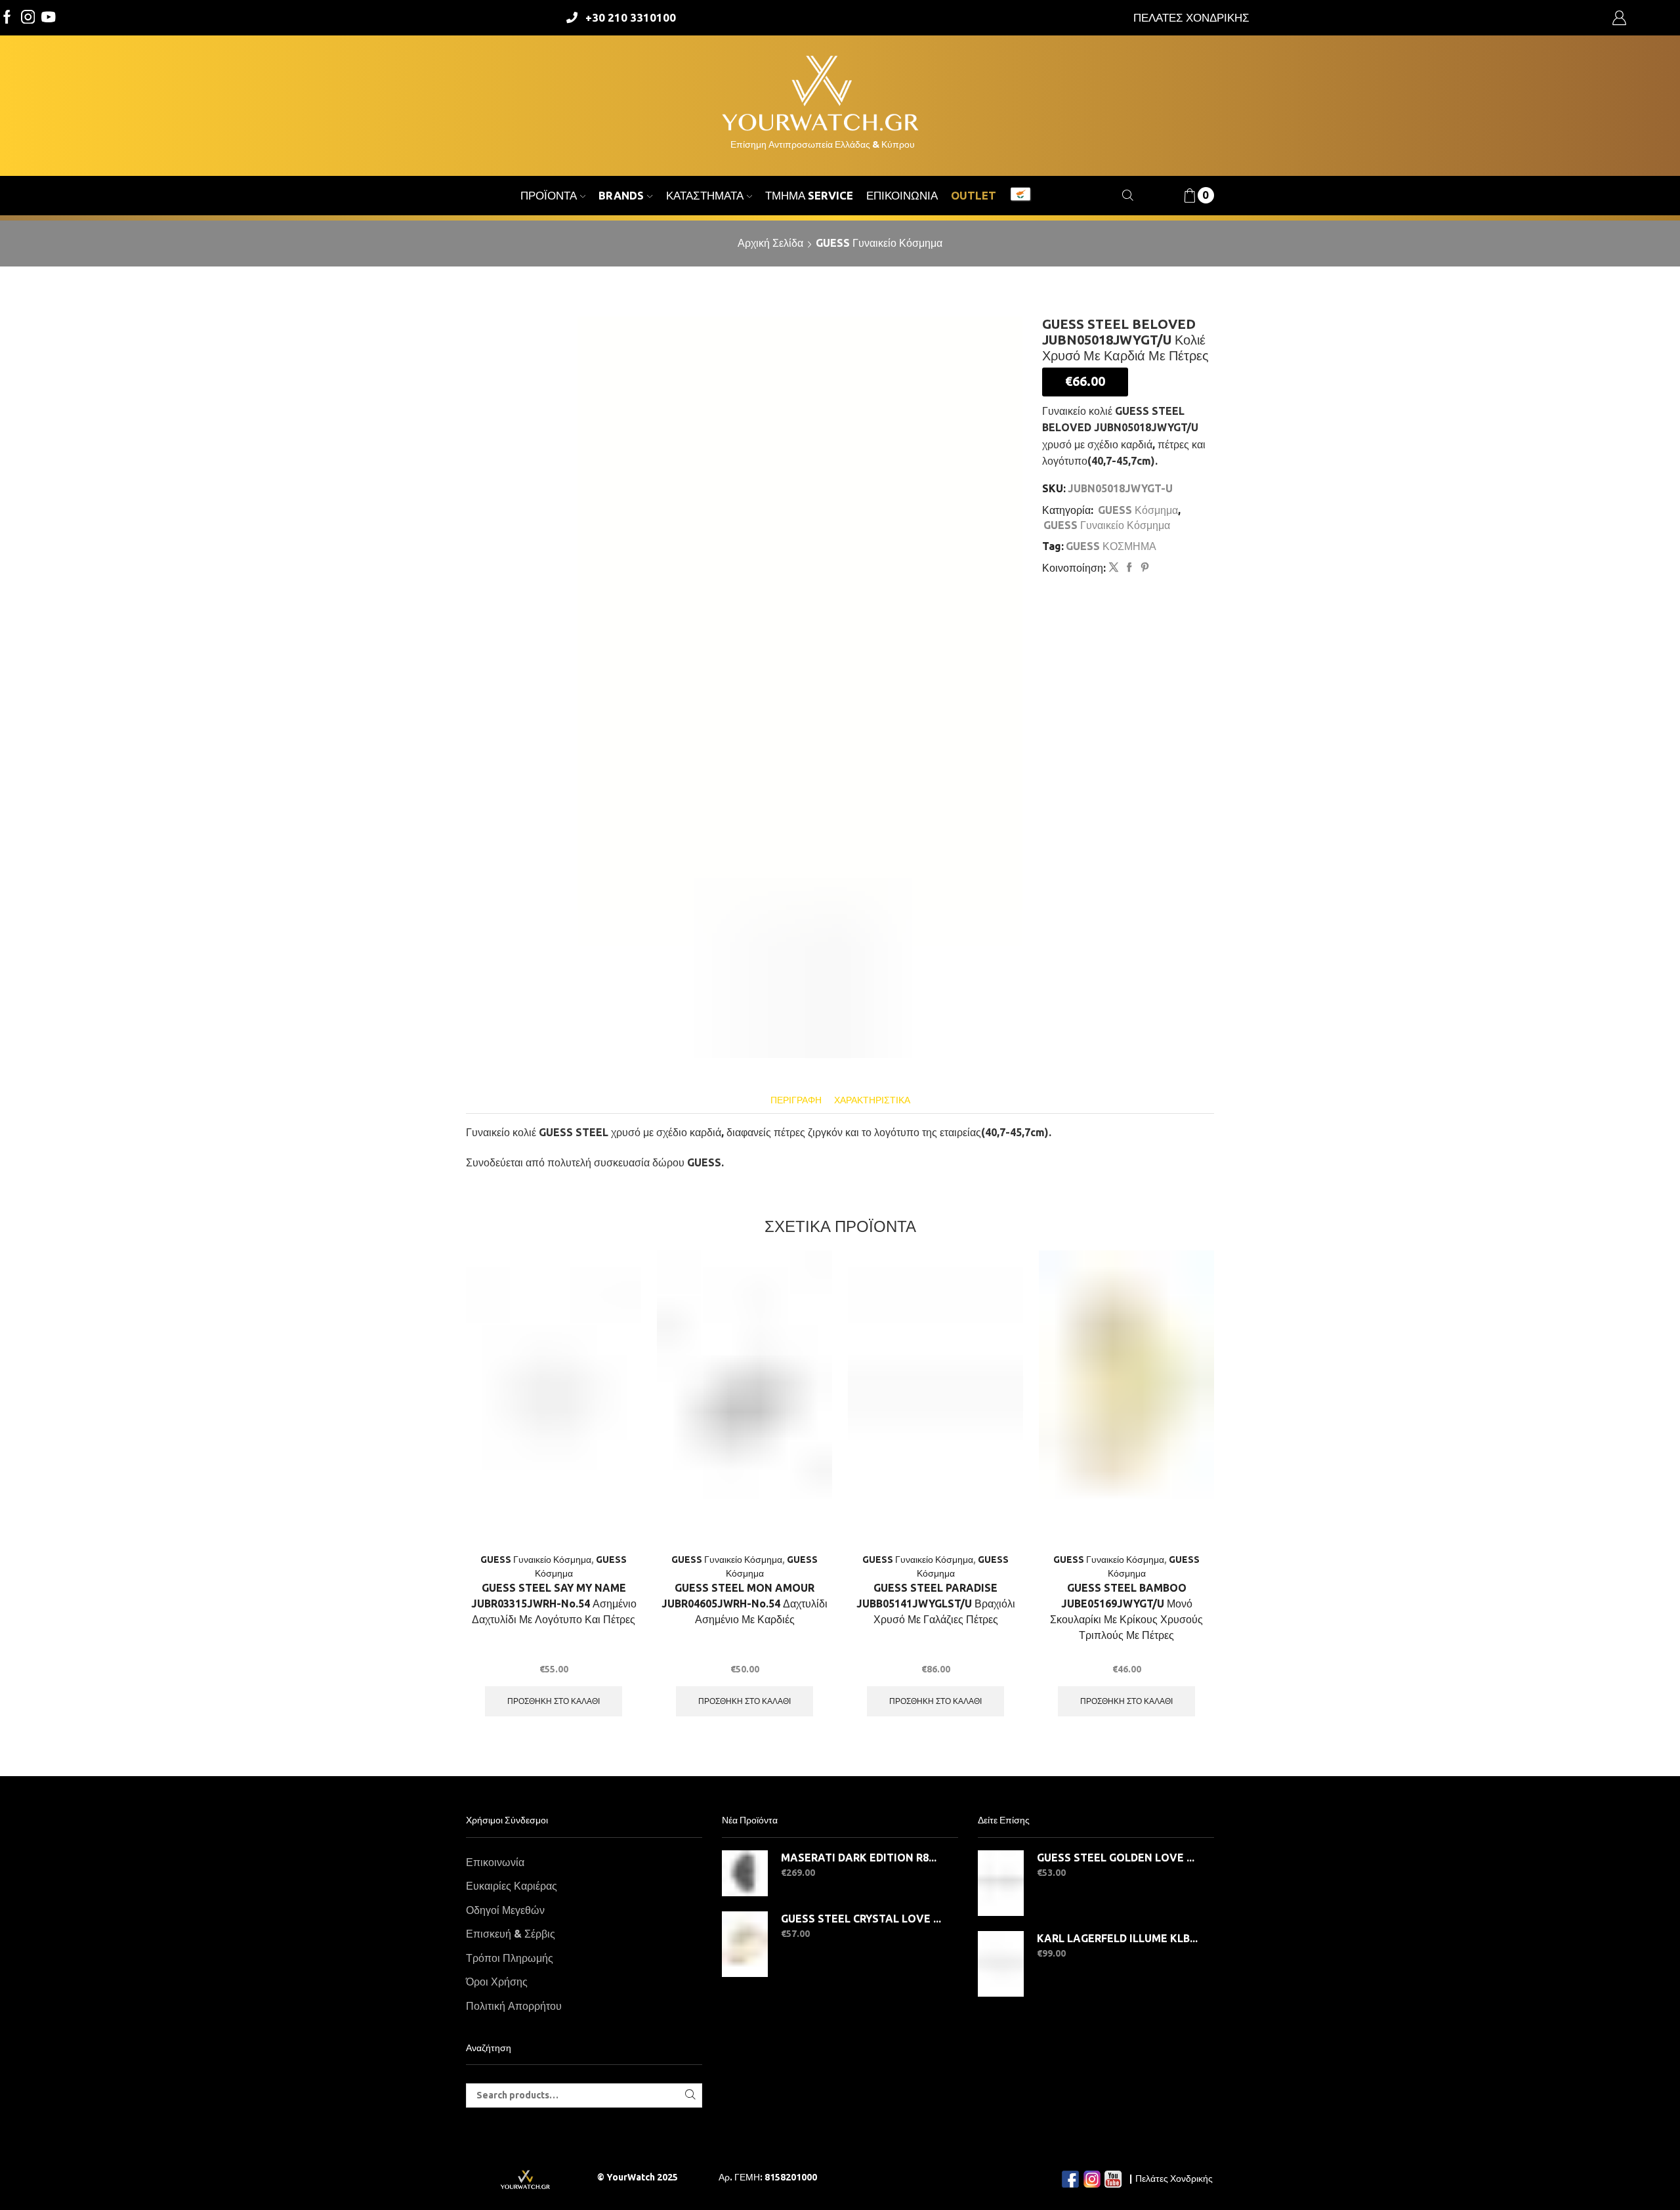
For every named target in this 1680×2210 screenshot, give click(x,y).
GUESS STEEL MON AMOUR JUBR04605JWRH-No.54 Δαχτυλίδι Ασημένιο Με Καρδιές (745, 1604)
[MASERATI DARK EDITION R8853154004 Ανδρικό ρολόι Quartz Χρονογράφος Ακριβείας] (745, 1873)
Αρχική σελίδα (770, 243)
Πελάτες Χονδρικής (1174, 2178)
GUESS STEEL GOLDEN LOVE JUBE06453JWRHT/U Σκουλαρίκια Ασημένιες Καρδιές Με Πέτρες (1117, 1858)
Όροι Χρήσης (497, 1982)
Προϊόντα (549, 195)
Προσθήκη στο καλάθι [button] (554, 1701)
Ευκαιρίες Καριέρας (512, 1886)
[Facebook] (7, 18)
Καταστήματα (705, 195)
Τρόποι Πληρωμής (510, 1958)
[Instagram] (28, 18)
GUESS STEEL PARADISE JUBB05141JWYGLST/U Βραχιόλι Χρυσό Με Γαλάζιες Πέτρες (936, 1604)
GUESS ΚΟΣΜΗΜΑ (1111, 546)
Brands (621, 195)
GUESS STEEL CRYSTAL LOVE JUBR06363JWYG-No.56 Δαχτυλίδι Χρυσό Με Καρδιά (861, 1919)
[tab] (796, 1100)
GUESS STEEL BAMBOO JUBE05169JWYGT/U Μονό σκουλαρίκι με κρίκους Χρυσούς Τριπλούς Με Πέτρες (1126, 1611)
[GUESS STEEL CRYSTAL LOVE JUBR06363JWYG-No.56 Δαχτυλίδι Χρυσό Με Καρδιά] (745, 1944)
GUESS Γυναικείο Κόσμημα (879, 243)
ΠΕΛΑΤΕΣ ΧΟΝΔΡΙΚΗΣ (1191, 17)
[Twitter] (49, 18)
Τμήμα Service (809, 195)
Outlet (974, 195)
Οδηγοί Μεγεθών (505, 1910)
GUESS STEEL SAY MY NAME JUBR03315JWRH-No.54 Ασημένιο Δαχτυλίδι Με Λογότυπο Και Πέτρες (554, 1604)
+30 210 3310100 (631, 17)
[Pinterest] (1143, 568)
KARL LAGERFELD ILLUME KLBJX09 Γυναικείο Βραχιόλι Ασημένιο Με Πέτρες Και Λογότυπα (1117, 1938)
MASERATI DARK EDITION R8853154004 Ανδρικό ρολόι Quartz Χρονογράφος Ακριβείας (861, 1858)
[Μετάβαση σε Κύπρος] (1020, 196)
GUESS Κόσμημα (1138, 510)
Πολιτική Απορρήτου (514, 2006)
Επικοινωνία (902, 195)
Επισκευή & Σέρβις (511, 1934)
